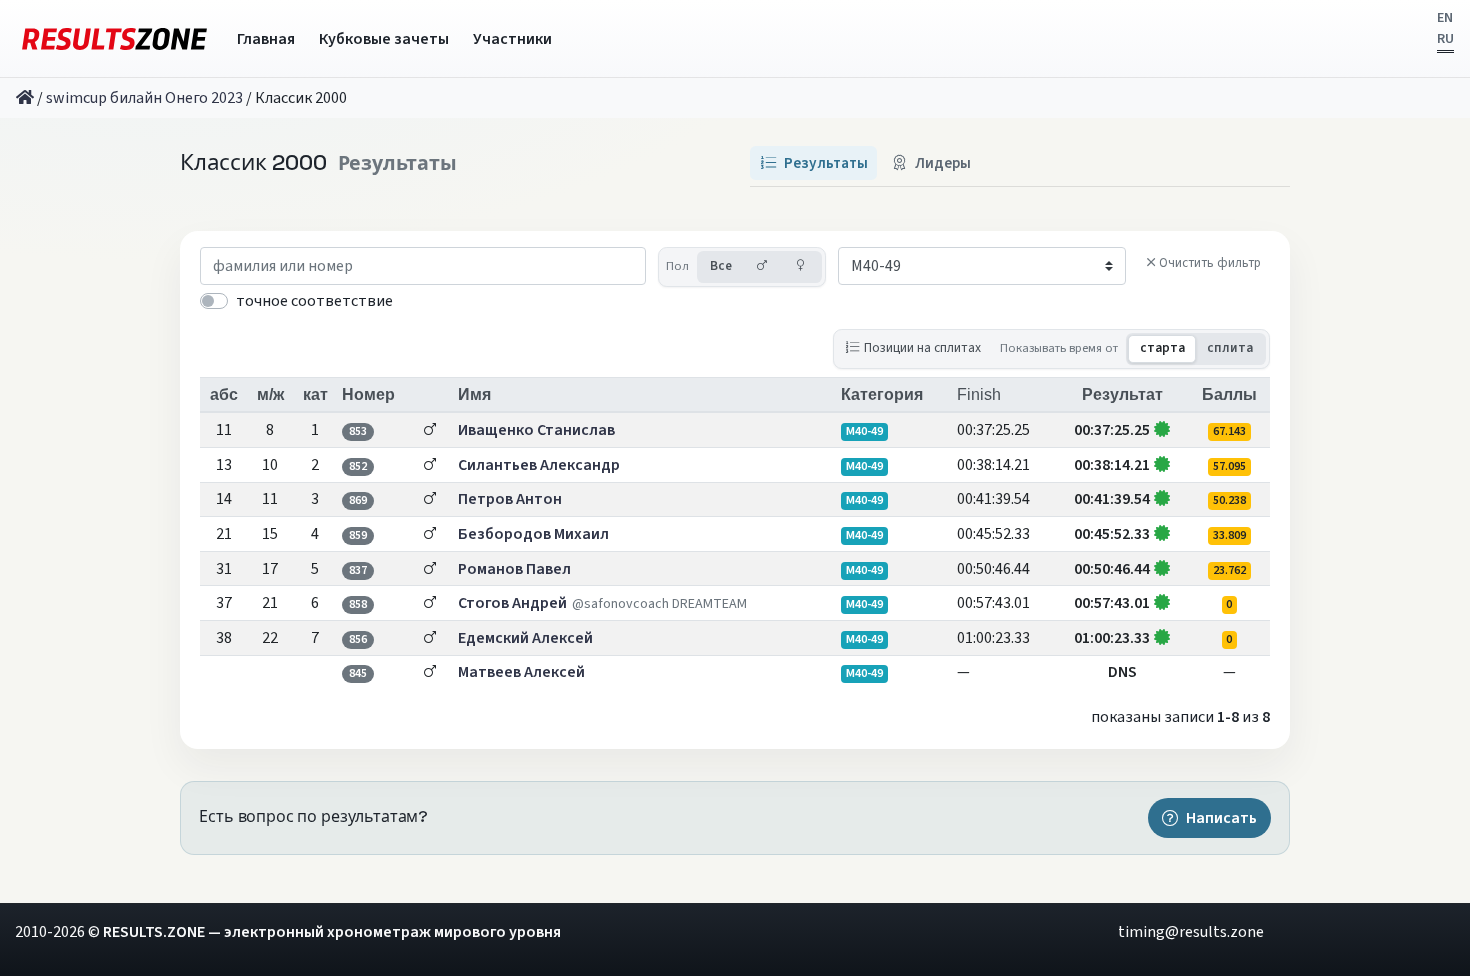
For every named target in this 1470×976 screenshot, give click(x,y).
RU (1445, 39)
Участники (512, 39)
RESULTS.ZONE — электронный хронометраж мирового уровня (332, 932)
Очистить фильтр (1210, 263)
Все (721, 266)
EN (1445, 18)
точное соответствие (314, 301)
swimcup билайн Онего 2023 (144, 98)
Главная (266, 39)
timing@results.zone (1191, 932)
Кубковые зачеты (384, 39)
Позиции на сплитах (922, 347)
